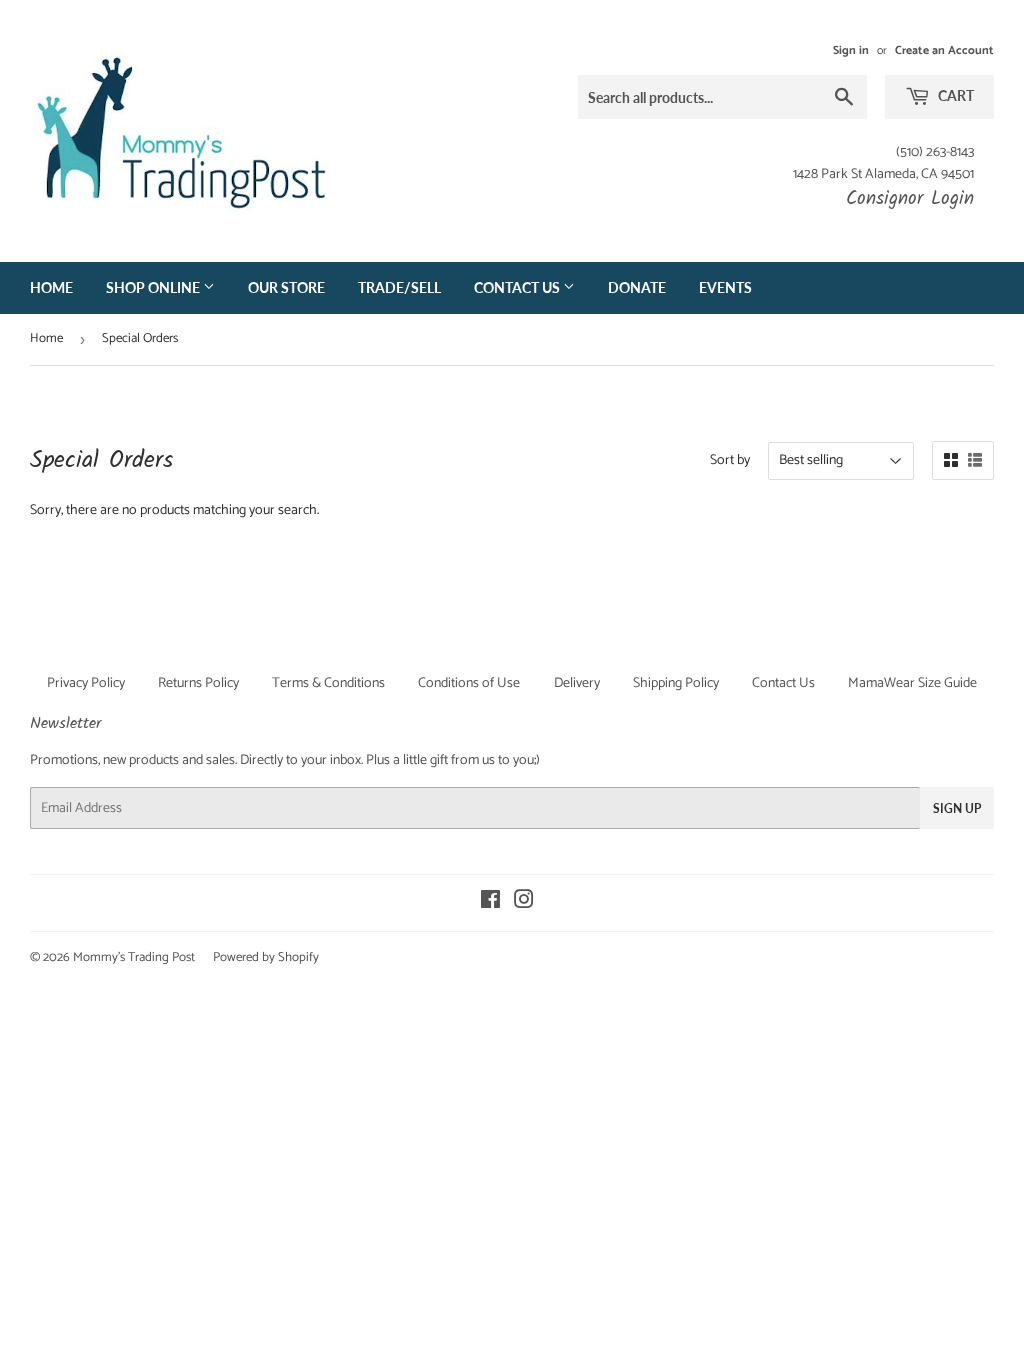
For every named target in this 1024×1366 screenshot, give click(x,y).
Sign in (851, 50)
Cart (954, 95)
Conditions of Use (469, 683)
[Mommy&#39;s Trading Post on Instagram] (524, 903)
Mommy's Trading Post (134, 957)
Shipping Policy (676, 683)
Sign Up (957, 808)
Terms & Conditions (328, 683)
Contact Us (518, 287)
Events (725, 287)
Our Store (286, 287)
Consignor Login (910, 199)
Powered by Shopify (266, 957)
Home (51, 287)
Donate (637, 287)
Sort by (730, 461)
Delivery (577, 683)
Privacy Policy (86, 683)
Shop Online (154, 287)
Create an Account (944, 50)
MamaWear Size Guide (912, 683)
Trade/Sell (399, 287)
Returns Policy (198, 683)
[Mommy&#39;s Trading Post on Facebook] (490, 903)
